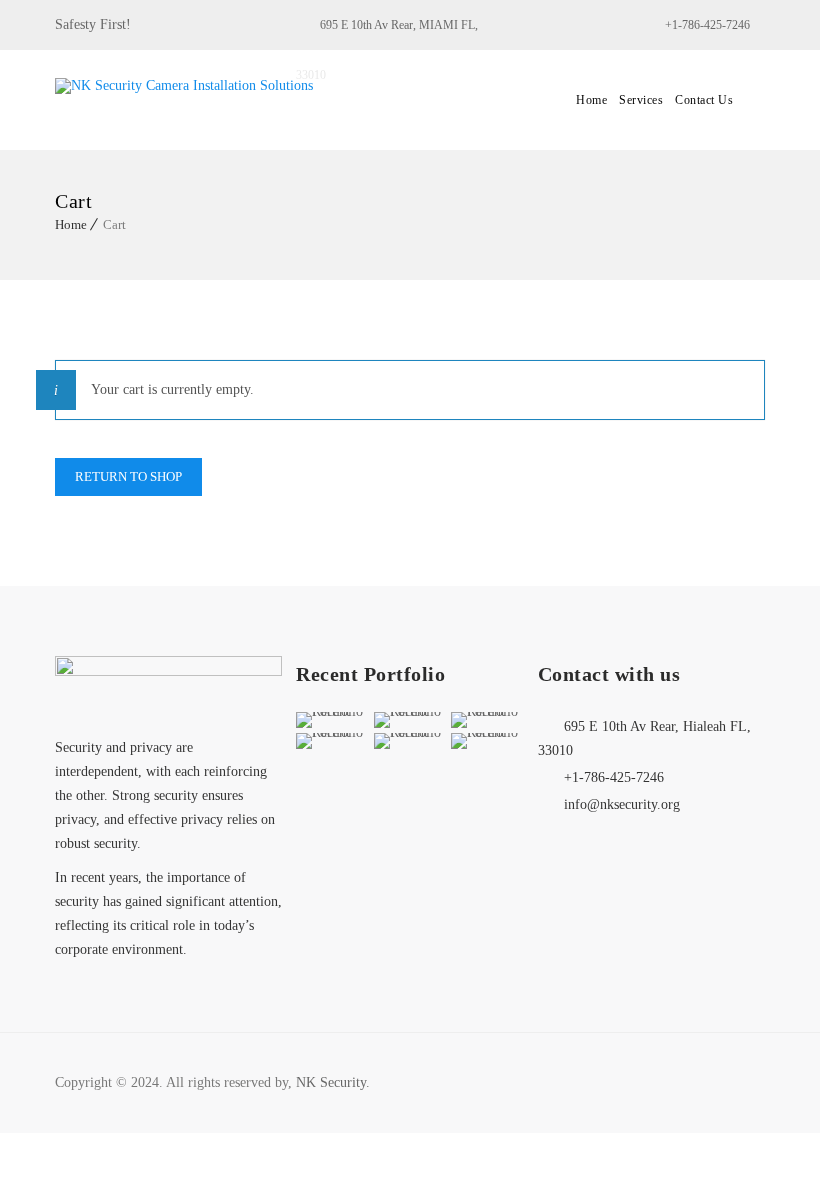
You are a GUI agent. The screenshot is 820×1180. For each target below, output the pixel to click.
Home (591, 100)
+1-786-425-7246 (707, 25)
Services (641, 100)
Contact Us (704, 100)
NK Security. (333, 1082)
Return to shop (128, 476)
